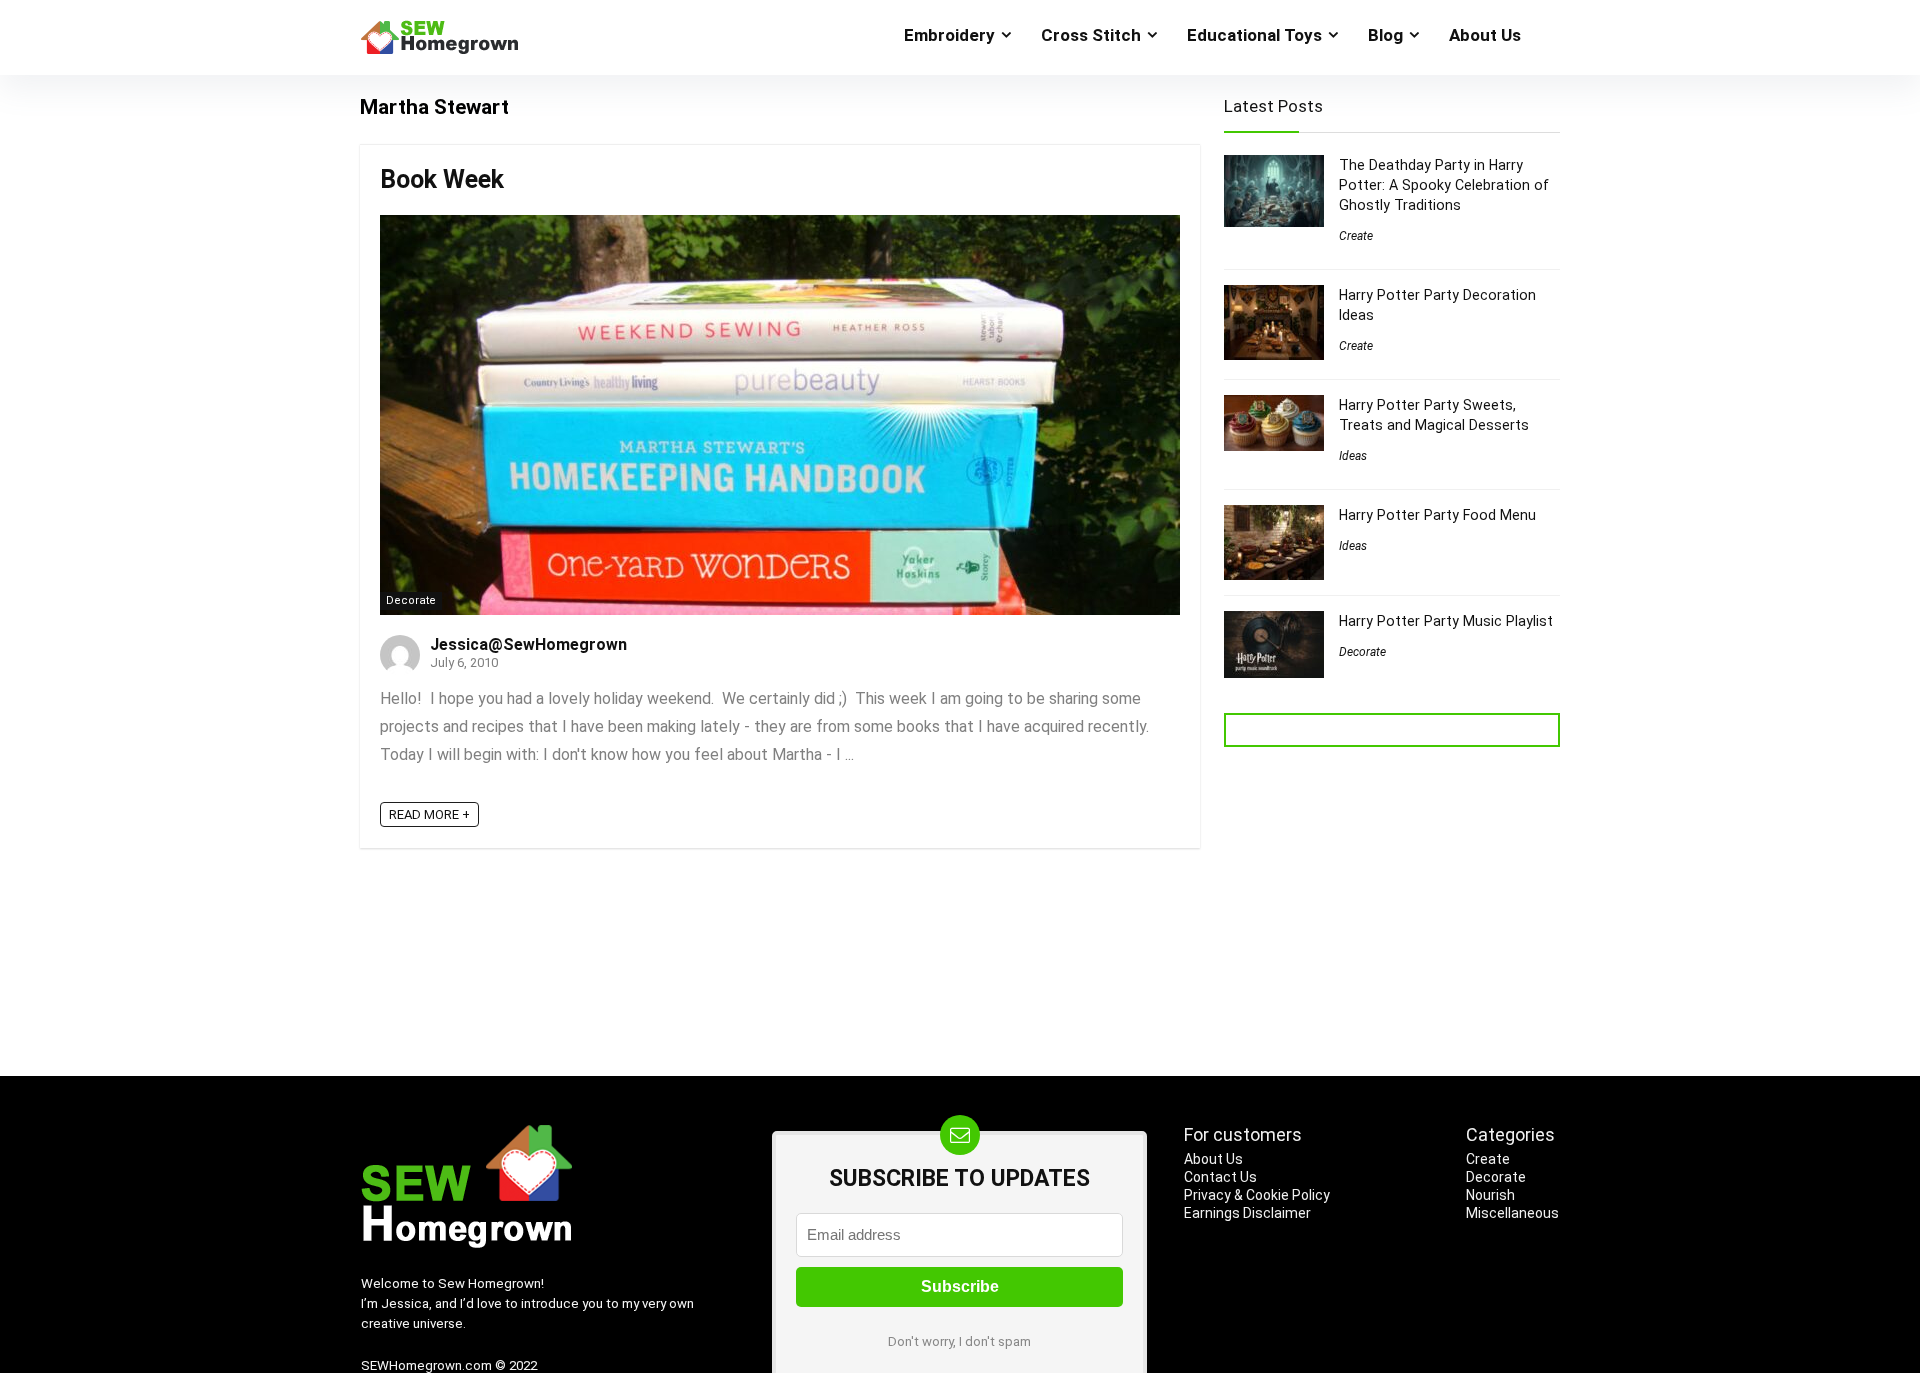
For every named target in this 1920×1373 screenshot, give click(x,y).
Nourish (1490, 1195)
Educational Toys (1254, 35)
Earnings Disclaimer (1247, 1213)
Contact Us (1220, 1177)
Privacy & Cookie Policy (1257, 1195)
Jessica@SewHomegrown (528, 644)
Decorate (411, 600)
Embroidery (949, 35)
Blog (1385, 35)
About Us (1485, 35)
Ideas (1353, 456)
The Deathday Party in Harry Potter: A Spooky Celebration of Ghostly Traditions (1444, 185)
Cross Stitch (1091, 35)
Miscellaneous (1512, 1213)
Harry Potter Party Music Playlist (1446, 621)
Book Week (442, 179)
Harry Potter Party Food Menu (1437, 515)
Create (1356, 236)
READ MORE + (429, 814)
